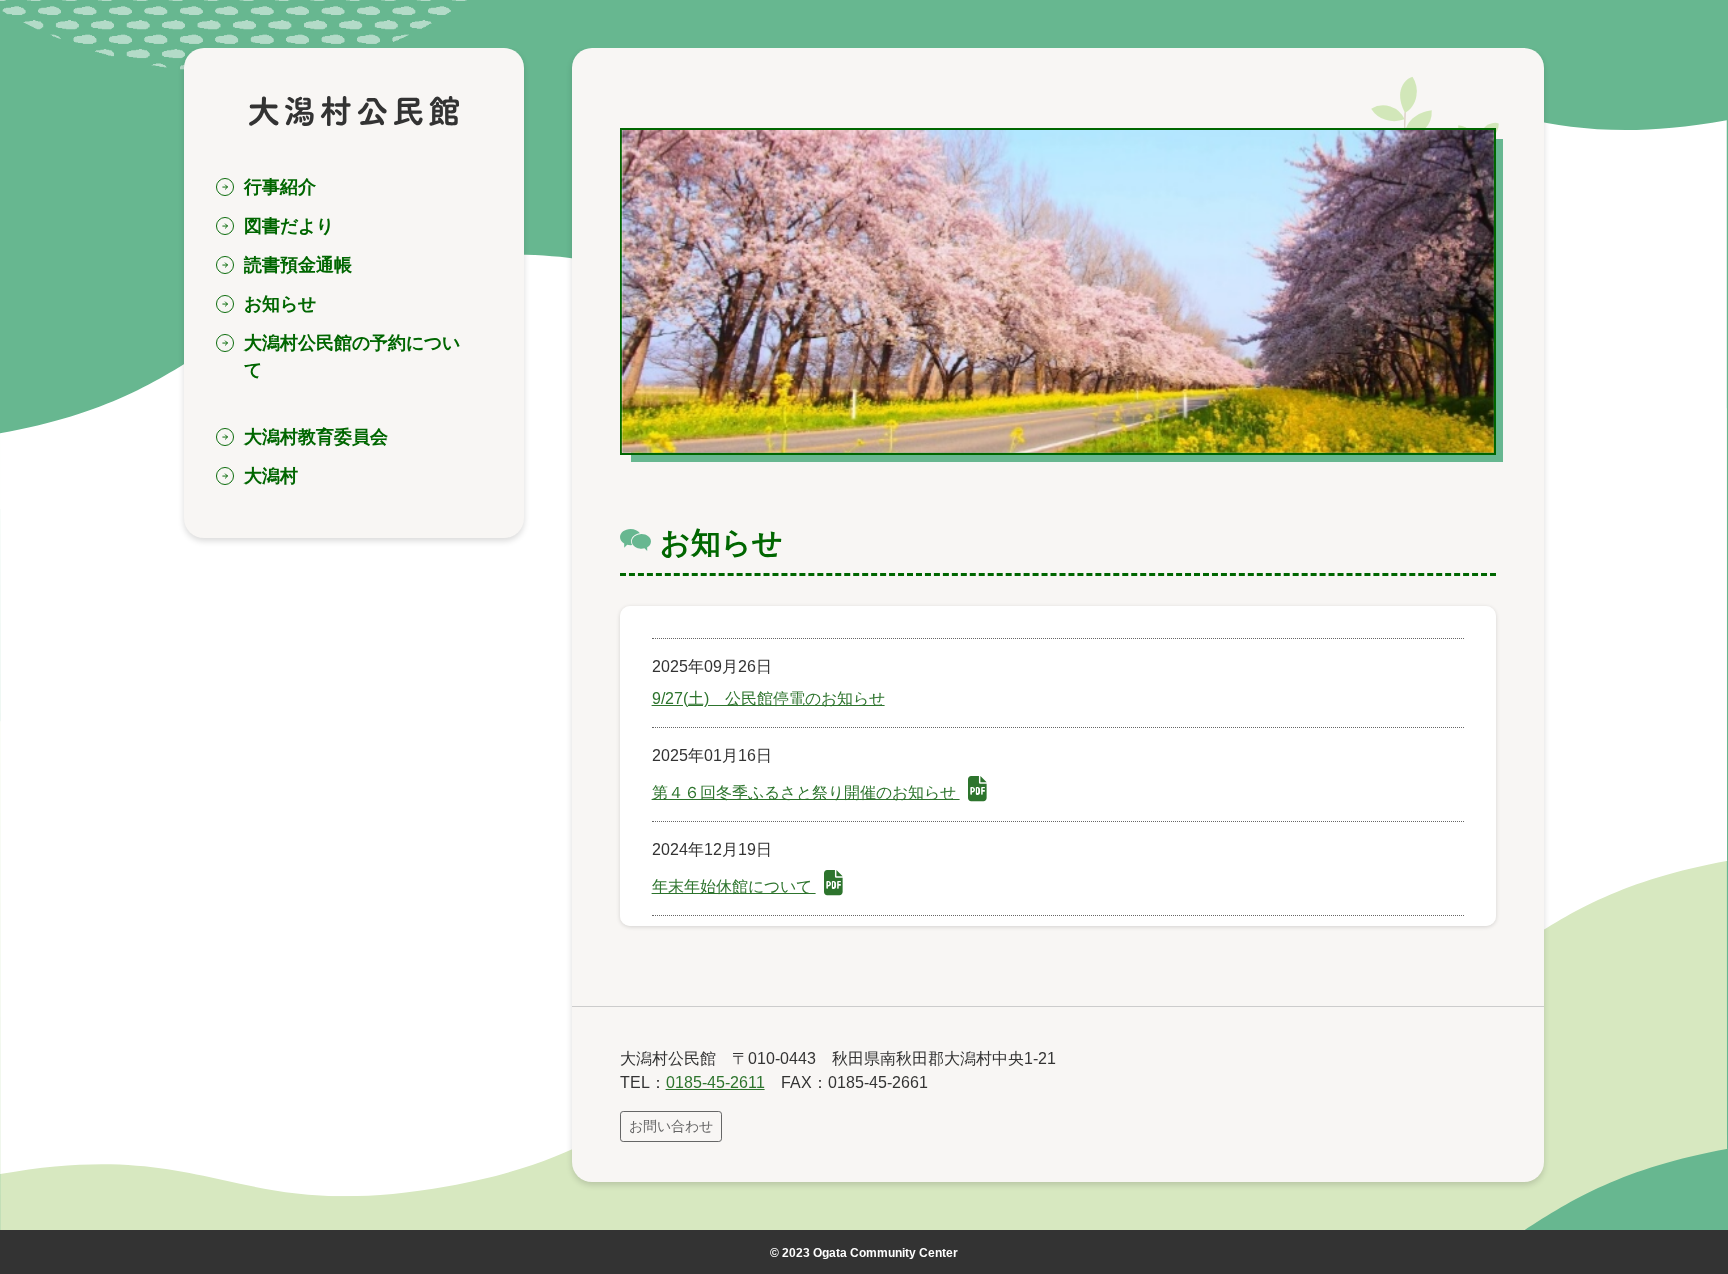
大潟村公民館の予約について (352, 356)
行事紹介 (280, 187)
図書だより (289, 226)
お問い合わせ (671, 1126)
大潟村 (271, 476)
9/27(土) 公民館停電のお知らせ (768, 698)
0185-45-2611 (715, 1082)
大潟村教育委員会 (316, 437)
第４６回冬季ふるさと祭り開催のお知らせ (806, 792)
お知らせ (280, 304)
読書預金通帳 (298, 265)
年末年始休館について (734, 886)
